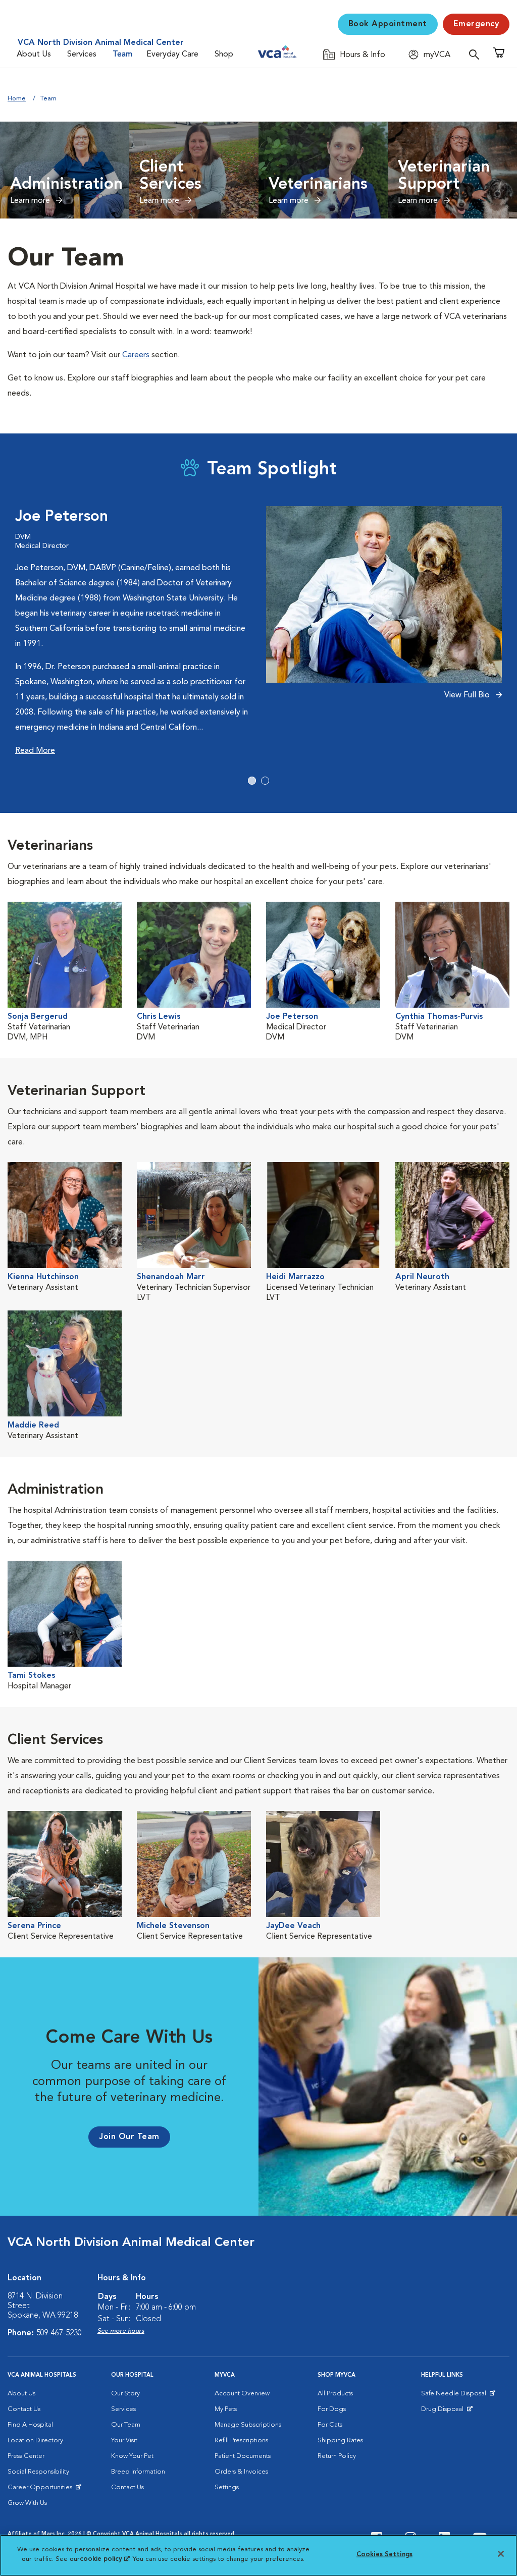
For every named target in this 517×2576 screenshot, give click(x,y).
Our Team (126, 2425)
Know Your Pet (132, 2456)
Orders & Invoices (241, 2472)
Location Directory (35, 2441)
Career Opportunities (42, 2490)
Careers (136, 355)
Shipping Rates (340, 2441)
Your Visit (124, 2441)
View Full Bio (468, 695)
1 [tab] (252, 781)
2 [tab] (265, 781)
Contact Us (24, 2409)
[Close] (501, 2554)
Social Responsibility (38, 2472)
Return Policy (337, 2456)
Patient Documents (243, 2456)
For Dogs (332, 2409)
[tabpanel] (258, 632)
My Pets (226, 2409)
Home (17, 99)
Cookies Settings (384, 2555)
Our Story (125, 2394)
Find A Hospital (30, 2425)
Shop (224, 54)
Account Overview (242, 2394)
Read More (35, 751)
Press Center (26, 2456)
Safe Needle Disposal (455, 2396)
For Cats (330, 2425)
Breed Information (138, 2472)
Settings (227, 2487)
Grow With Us (27, 2503)
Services (82, 54)
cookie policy (105, 2559)
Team (122, 54)
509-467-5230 (59, 2333)
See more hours (121, 2331)
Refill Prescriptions (241, 2441)
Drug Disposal (447, 2411)
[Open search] (477, 54)
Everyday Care (172, 54)
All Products (335, 2394)
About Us (34, 54)
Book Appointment (388, 24)
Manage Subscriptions (248, 2425)
